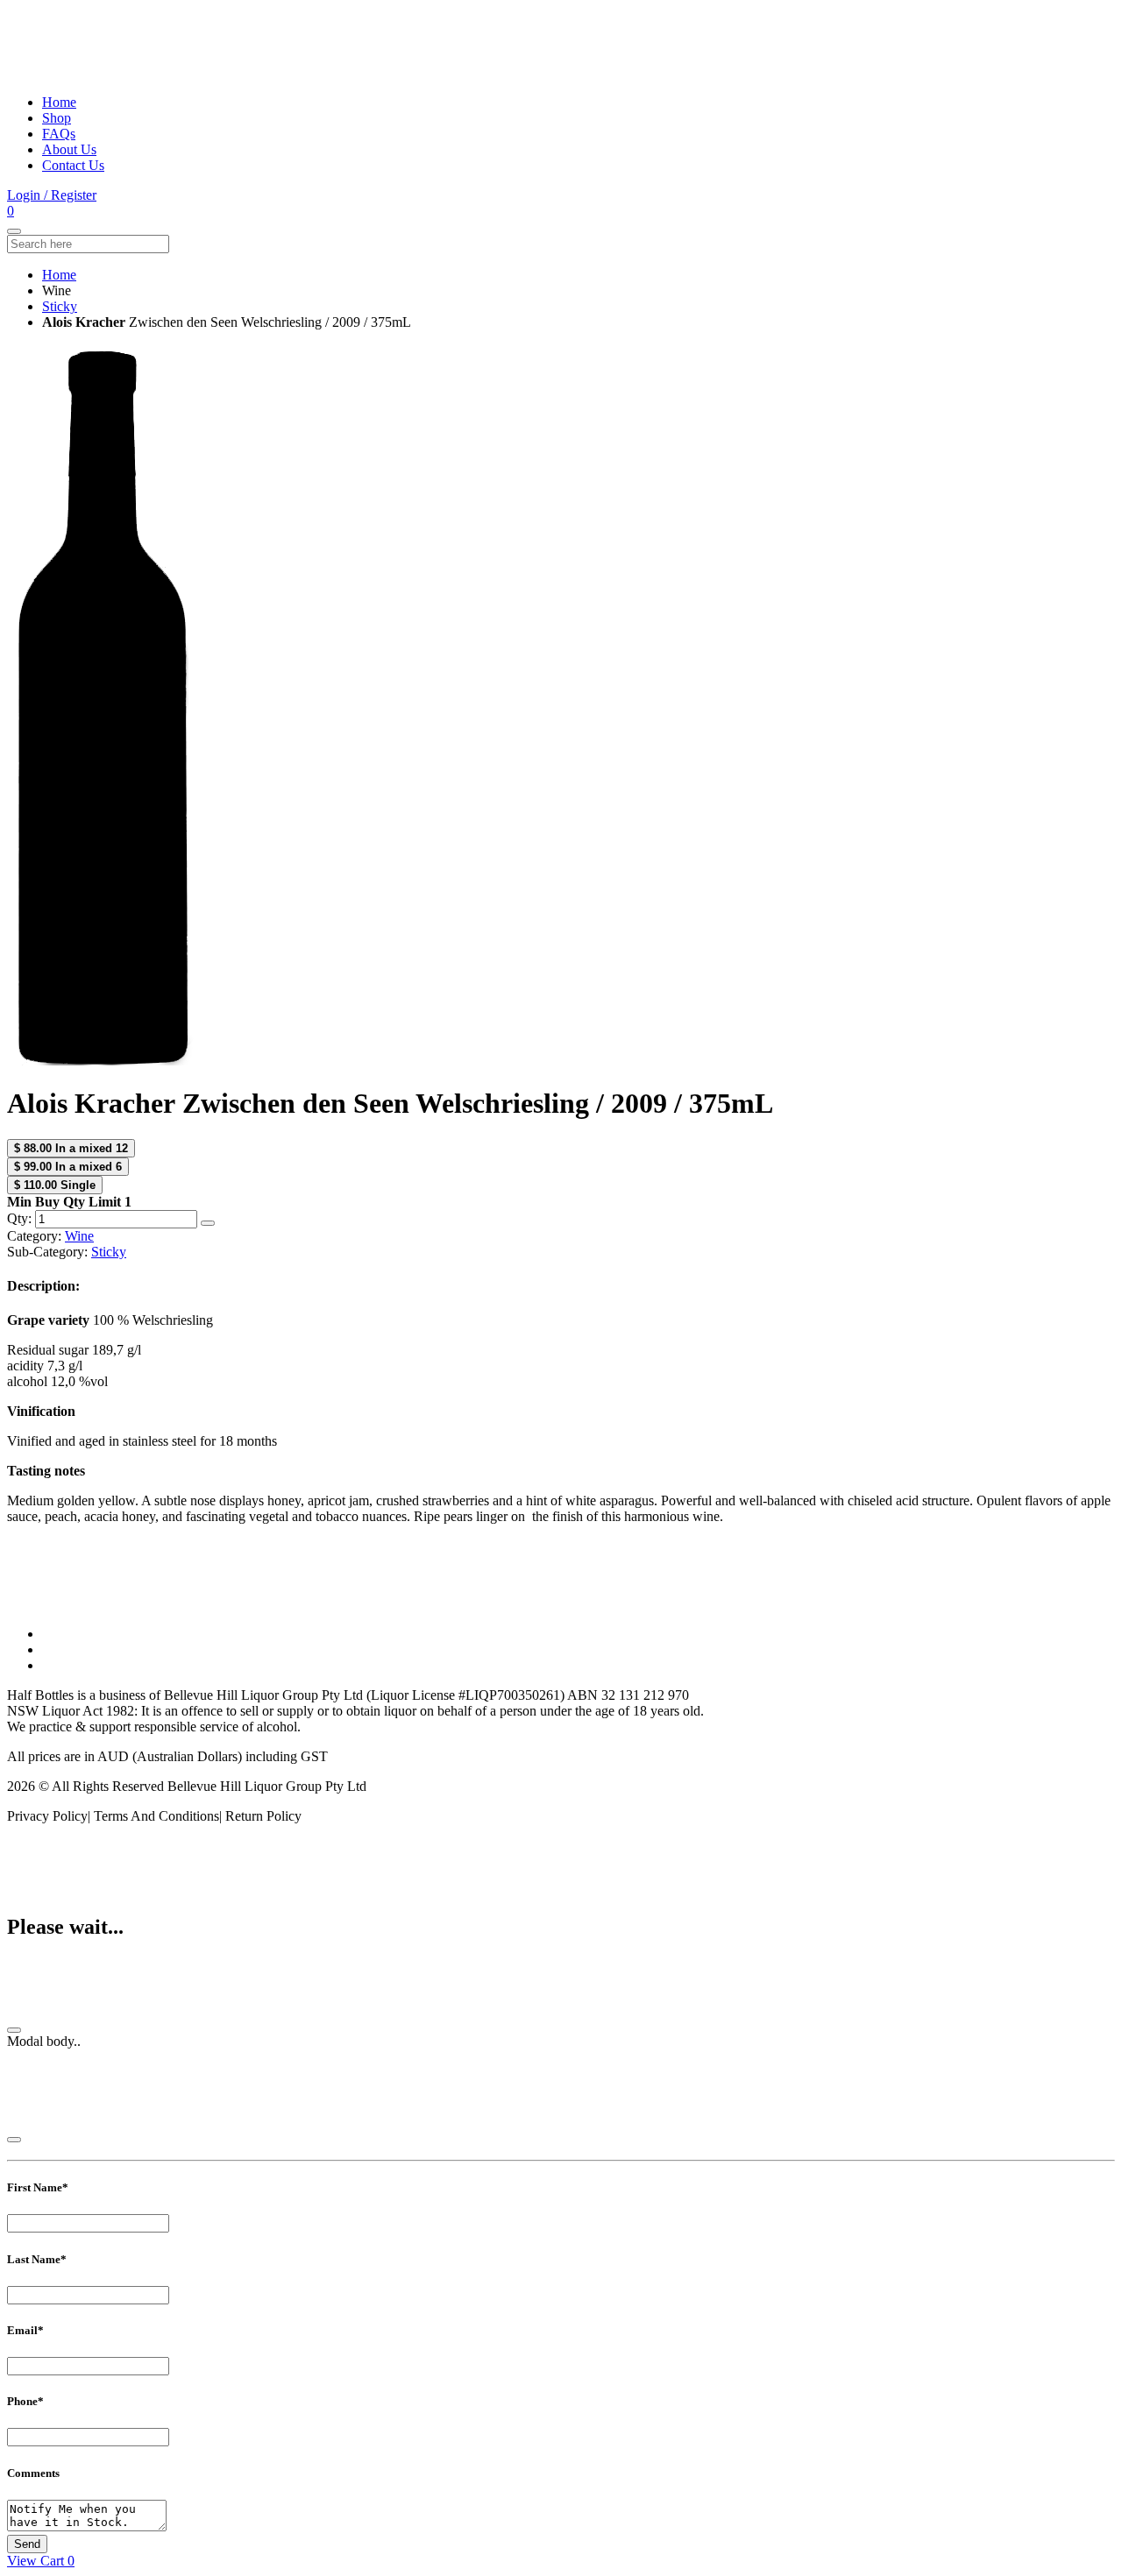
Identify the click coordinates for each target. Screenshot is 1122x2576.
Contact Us (73, 165)
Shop (57, 118)
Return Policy (263, 1816)
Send (27, 2544)
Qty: (21, 1218)
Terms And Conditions (156, 1816)
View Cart (41, 2561)
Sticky (60, 306)
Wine (79, 1236)
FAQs (59, 134)
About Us (69, 149)
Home (59, 102)
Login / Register (52, 195)
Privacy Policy (47, 1816)
